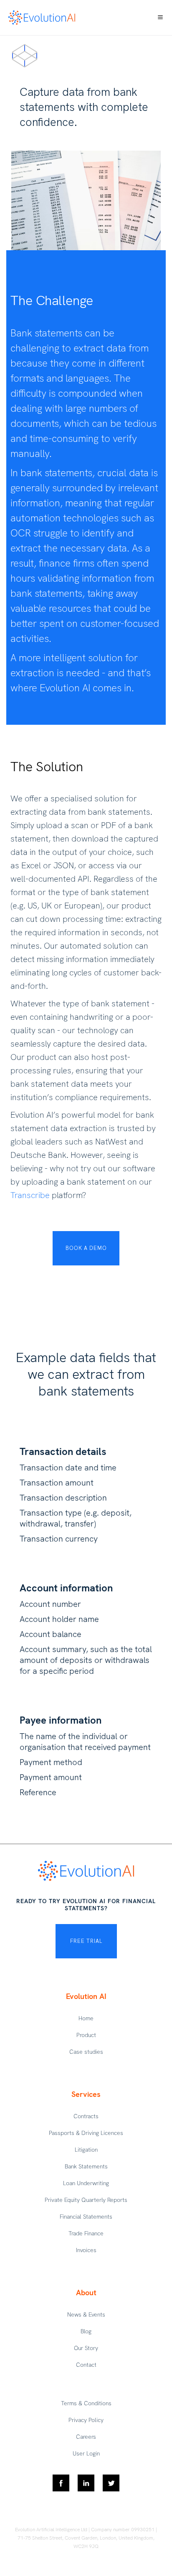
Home (86, 2018)
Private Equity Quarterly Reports (86, 2200)
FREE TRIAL (86, 1941)
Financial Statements (86, 2217)
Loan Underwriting (86, 2183)
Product (86, 2035)
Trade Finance (86, 2233)
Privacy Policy (86, 2420)
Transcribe (30, 1195)
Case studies (86, 2052)
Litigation (86, 2150)
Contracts (86, 2116)
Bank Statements (86, 2166)
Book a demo (86, 1248)
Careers (86, 2437)
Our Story (86, 2348)
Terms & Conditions (86, 2403)
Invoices (86, 2250)
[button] (160, 18)
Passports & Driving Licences (86, 2133)
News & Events (86, 2314)
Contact (86, 2365)
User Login (86, 2453)
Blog (86, 2331)
